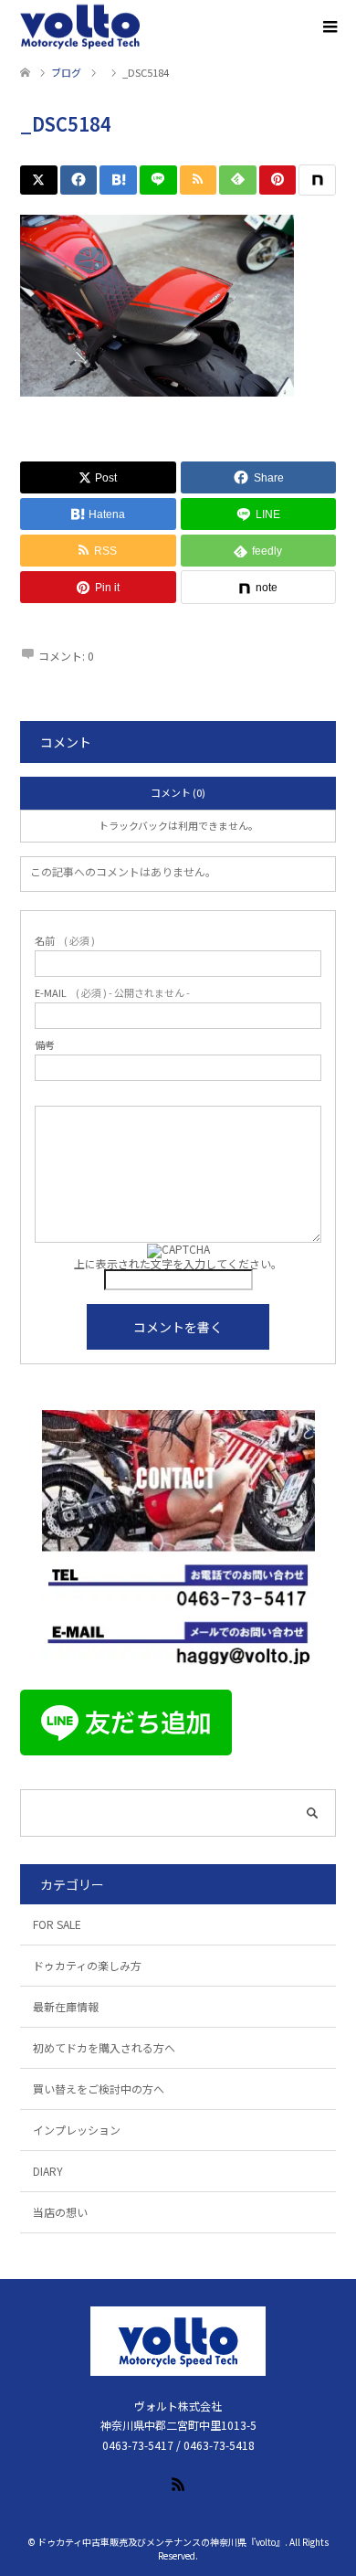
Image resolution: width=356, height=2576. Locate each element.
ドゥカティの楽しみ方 (87, 1965)
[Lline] (158, 180)
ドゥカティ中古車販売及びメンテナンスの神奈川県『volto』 (161, 2542)
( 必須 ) (65, 941)
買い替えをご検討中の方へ (99, 2088)
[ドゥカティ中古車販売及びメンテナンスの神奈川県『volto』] (80, 27)
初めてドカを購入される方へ (104, 2047)
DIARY (48, 2171)
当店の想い (60, 2212)
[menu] (329, 27)
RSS (178, 2483)
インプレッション (77, 2130)
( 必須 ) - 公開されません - (112, 993)
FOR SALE (57, 1924)
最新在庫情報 (66, 2006)
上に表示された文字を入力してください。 (178, 1263)
